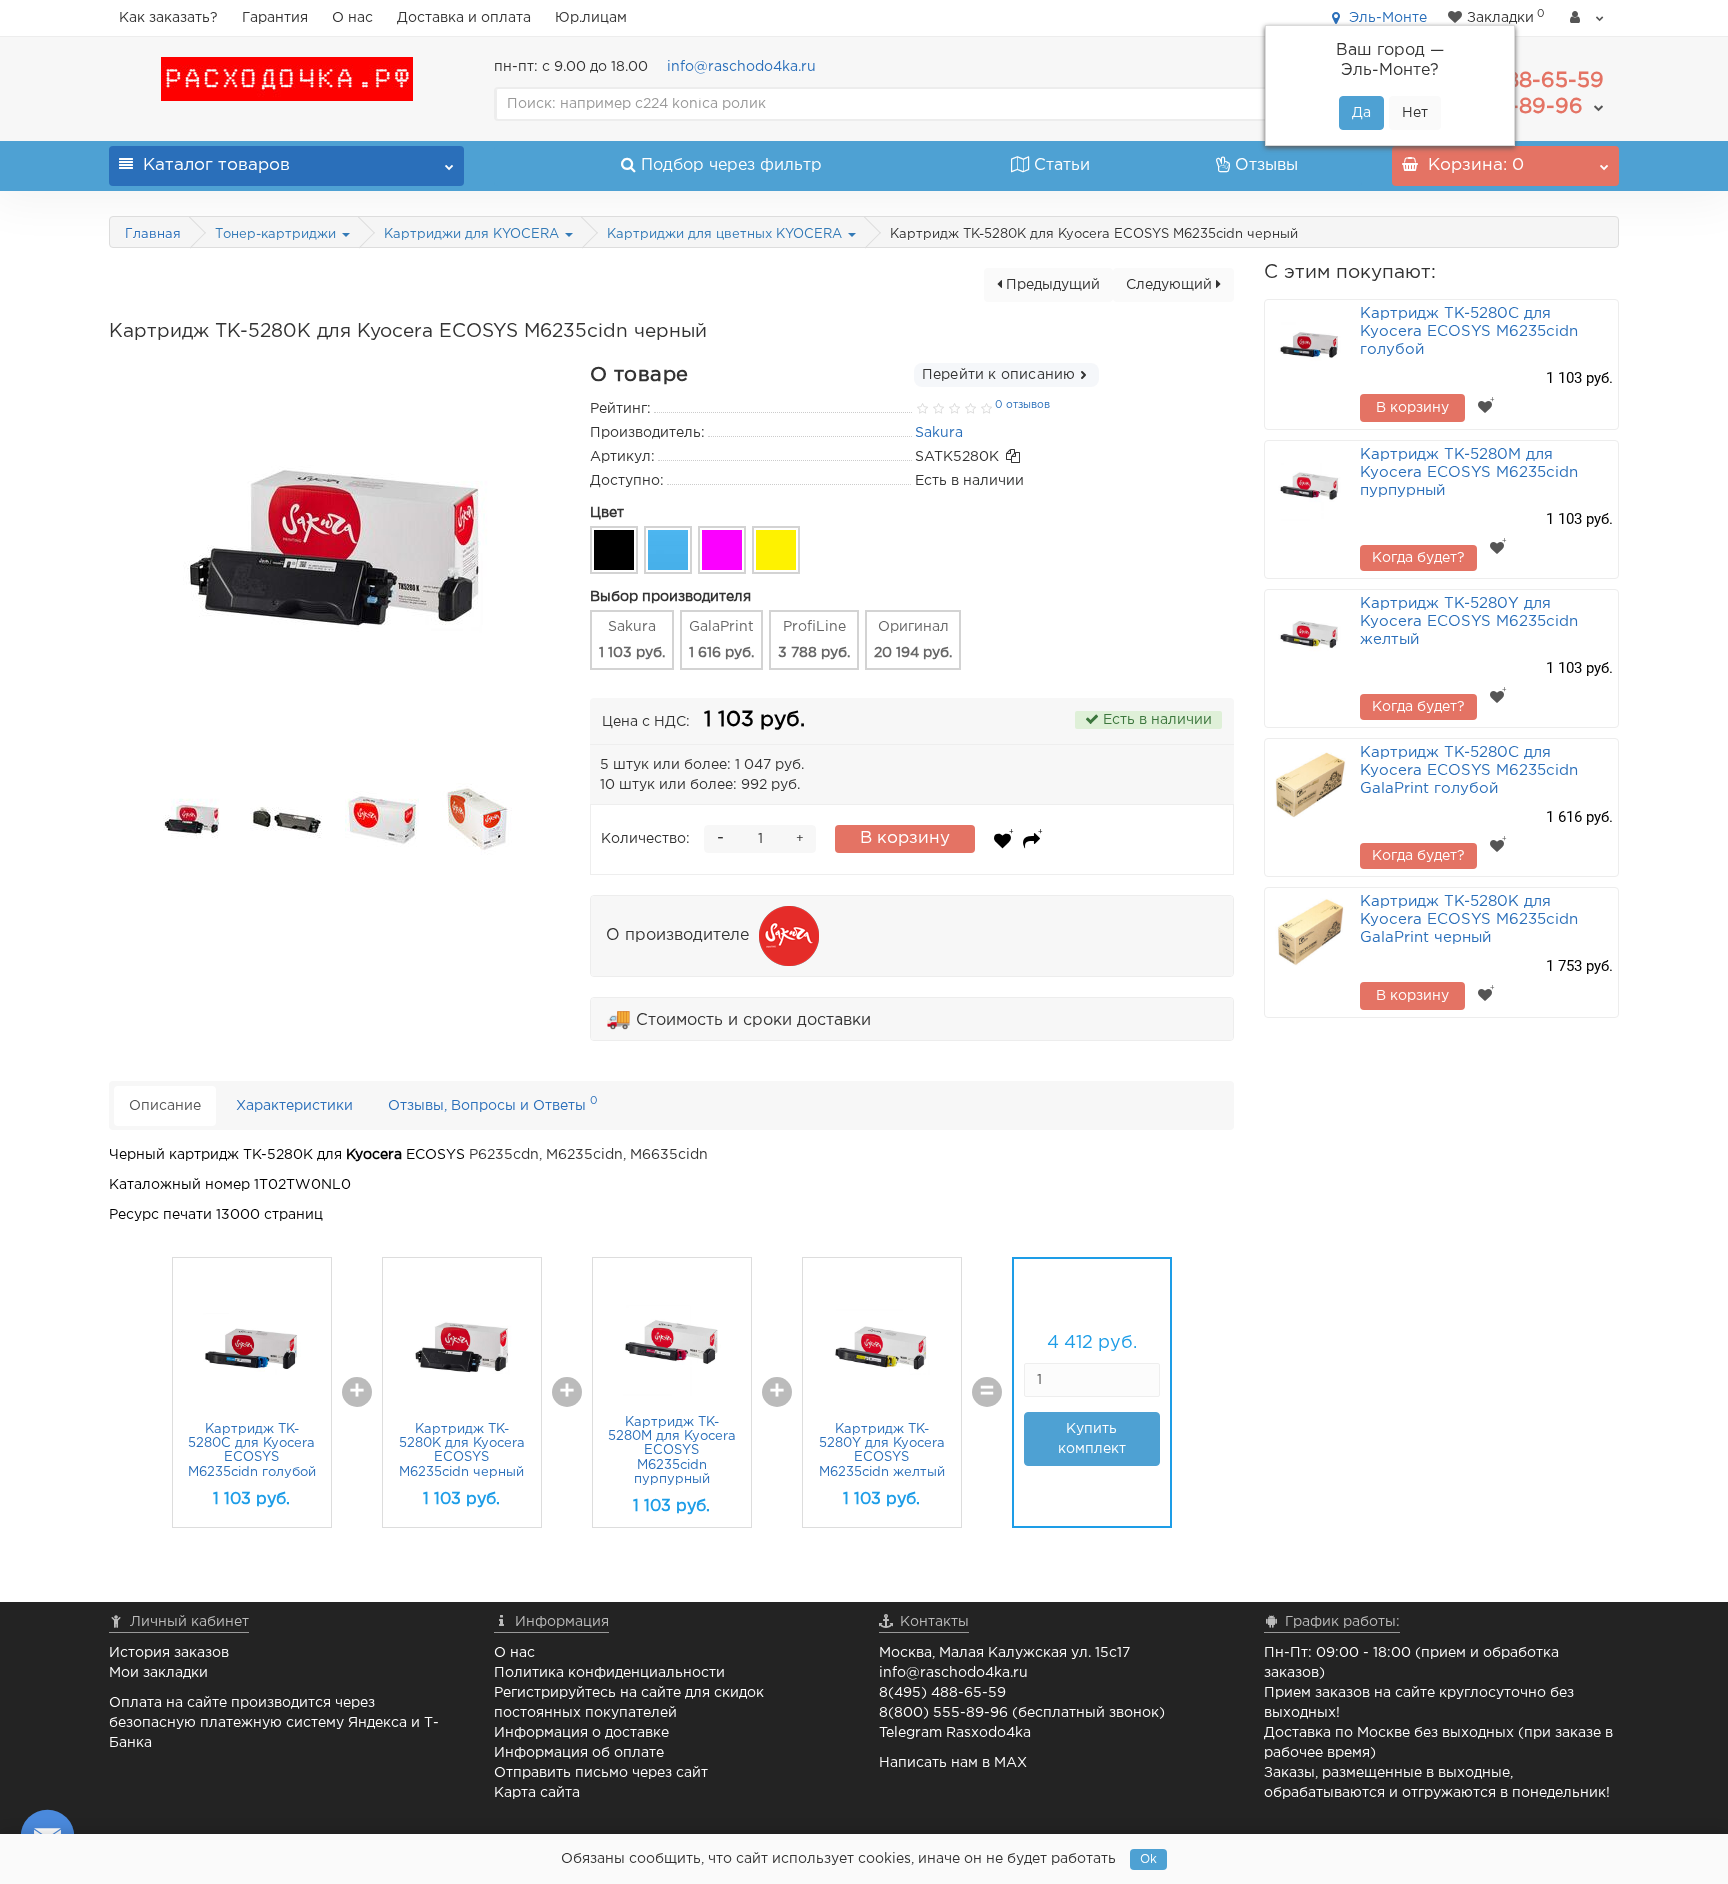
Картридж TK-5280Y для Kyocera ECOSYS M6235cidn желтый (1469, 621)
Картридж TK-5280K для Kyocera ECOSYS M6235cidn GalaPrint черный (1469, 919)
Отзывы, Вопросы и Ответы (493, 1103)
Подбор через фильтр (731, 165)
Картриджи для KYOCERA (473, 234)
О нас (352, 18)
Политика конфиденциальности (609, 1673)
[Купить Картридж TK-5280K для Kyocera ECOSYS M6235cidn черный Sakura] (192, 820)
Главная (153, 234)
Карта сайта (537, 1793)
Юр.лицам (591, 18)
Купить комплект (1092, 1439)
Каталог (216, 165)
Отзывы (1266, 165)
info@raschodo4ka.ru (741, 67)
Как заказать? (168, 18)
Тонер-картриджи (277, 234)
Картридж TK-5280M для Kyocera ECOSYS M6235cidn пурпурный (672, 1451)
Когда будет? (1418, 558)
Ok (1148, 1859)
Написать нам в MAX (953, 1763)
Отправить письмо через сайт (601, 1773)
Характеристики (294, 1106)
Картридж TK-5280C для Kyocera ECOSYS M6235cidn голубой (1469, 331)
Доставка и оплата (464, 18)
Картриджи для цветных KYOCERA (726, 234)
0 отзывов (1022, 405)
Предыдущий (1051, 285)
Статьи (1062, 165)
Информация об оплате (579, 1753)
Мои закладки (158, 1673)
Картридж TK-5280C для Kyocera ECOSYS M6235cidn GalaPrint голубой (1469, 770)
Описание (165, 1106)
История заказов (169, 1653)
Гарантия (275, 18)
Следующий (1171, 285)
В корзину (905, 838)
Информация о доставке (581, 1733)
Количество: (645, 839)
